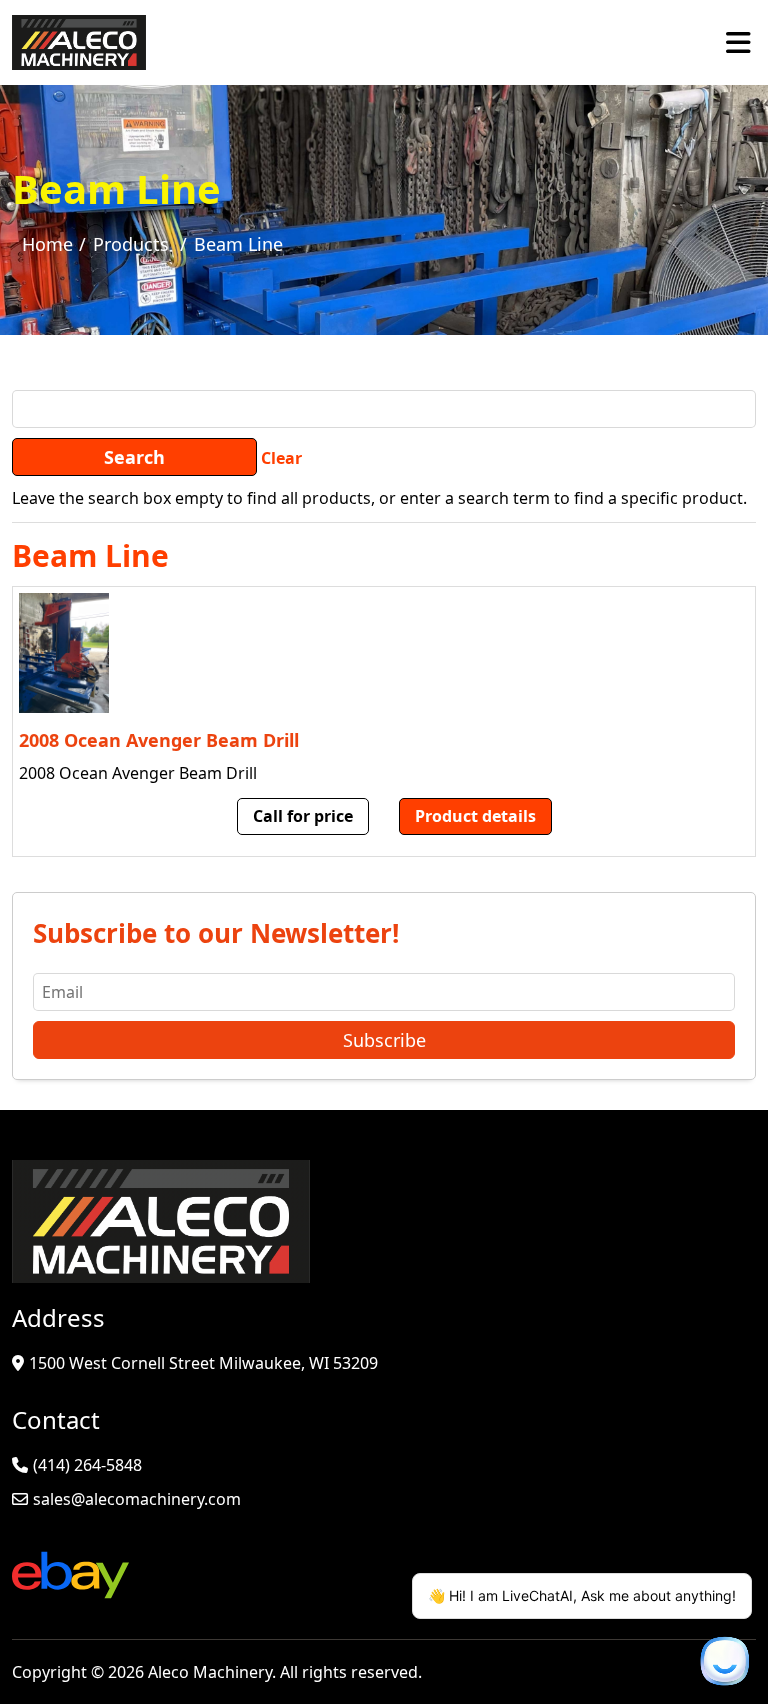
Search (134, 457)
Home (47, 244)
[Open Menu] (738, 42)
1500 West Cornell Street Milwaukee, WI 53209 (203, 1363)
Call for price (303, 816)
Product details (475, 816)
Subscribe (384, 1040)
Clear (281, 458)
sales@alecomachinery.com (137, 1499)
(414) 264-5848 (87, 1465)
